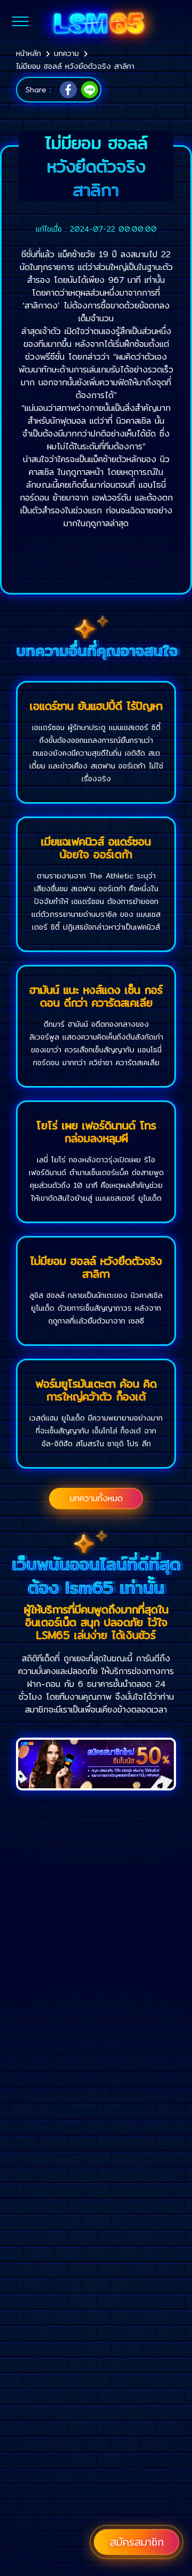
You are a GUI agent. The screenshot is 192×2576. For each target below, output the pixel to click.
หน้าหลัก (29, 53)
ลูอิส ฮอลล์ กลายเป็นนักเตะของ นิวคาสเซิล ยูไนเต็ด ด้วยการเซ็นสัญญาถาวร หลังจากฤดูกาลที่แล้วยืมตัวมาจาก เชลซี (96, 1308)
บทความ (66, 53)
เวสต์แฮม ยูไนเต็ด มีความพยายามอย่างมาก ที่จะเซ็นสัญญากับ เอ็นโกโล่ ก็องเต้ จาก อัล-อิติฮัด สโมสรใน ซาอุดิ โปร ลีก (96, 1431)
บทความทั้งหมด (96, 1498)
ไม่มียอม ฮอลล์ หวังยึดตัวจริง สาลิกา (75, 66)
